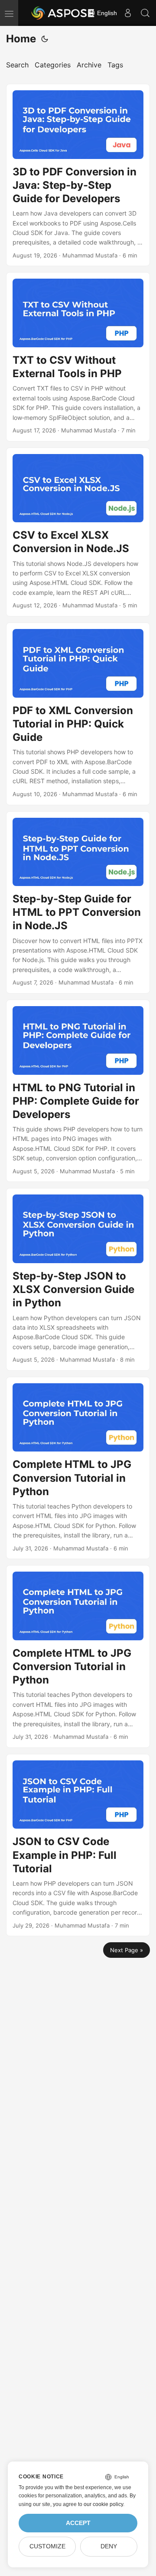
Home (21, 39)
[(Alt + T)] (45, 39)
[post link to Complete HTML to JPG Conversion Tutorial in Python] (78, 1468)
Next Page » (127, 1950)
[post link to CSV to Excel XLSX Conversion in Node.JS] (78, 532)
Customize (47, 2546)
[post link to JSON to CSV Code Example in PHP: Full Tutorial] (78, 1845)
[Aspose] (63, 13)
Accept (78, 2523)
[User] (128, 13)
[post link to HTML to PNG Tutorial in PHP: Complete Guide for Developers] (78, 1091)
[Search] (145, 13)
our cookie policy (103, 2504)
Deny (109, 2546)
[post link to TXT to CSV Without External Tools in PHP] (78, 357)
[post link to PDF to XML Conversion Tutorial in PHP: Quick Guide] (78, 714)
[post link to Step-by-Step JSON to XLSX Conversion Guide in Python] (78, 1279)
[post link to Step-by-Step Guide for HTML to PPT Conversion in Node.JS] (78, 902)
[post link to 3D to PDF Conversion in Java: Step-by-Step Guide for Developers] (78, 175)
